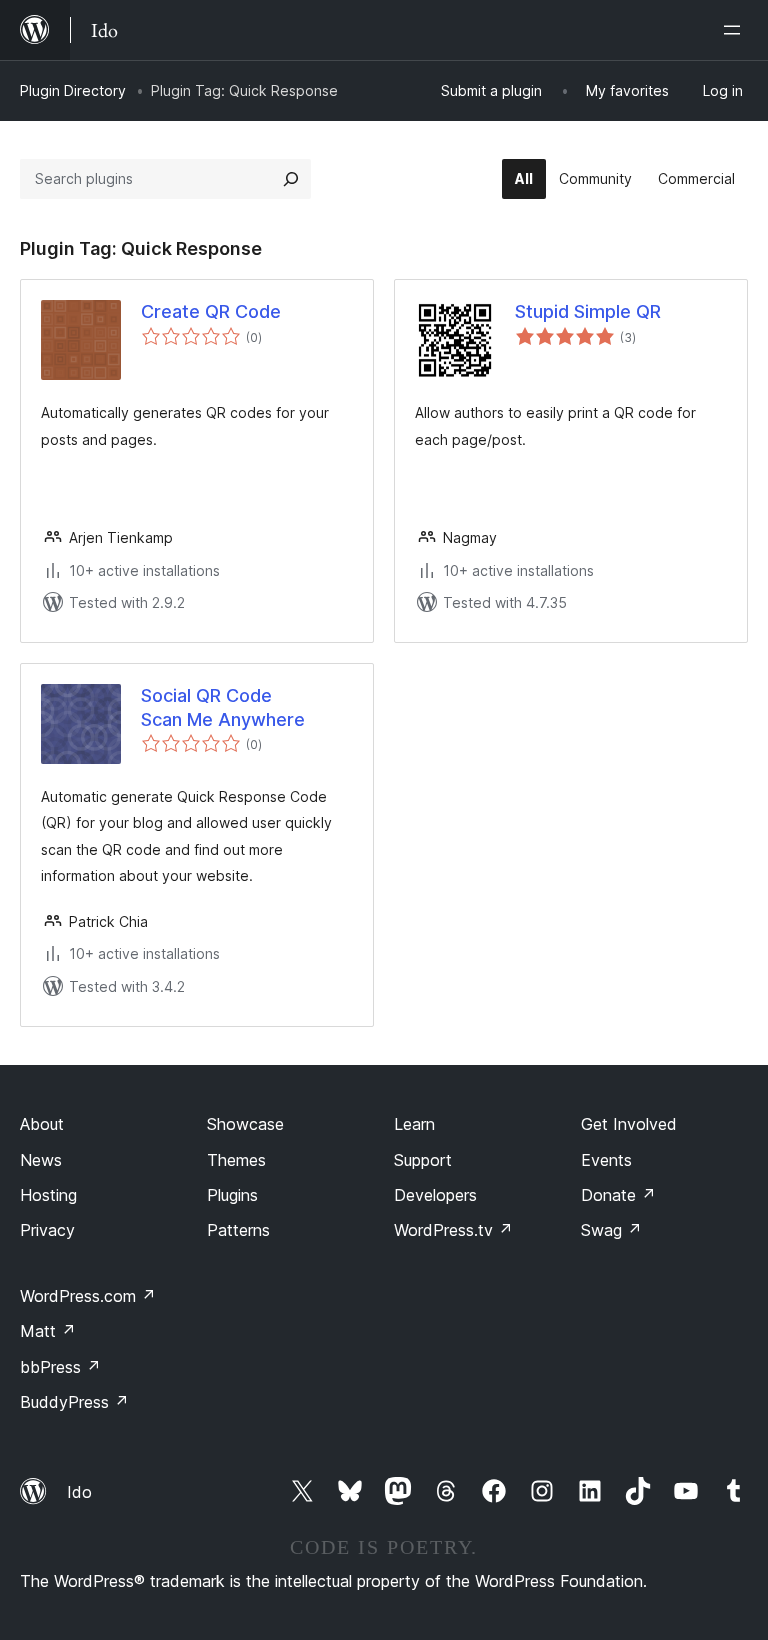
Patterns (238, 1230)
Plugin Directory (73, 90)
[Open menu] (736, 30)
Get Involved (629, 1124)
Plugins (232, 1195)
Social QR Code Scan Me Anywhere (223, 707)
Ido (79, 1492)
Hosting (48, 1195)
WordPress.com (88, 1296)
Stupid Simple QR (588, 311)
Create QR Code (211, 311)
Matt (48, 1331)
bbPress (60, 1367)
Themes (236, 1160)
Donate (618, 1195)
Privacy (47, 1230)
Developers (435, 1195)
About (42, 1124)
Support (423, 1160)
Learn (414, 1124)
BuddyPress (74, 1402)
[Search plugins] (291, 179)
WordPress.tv (453, 1230)
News (41, 1160)
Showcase (245, 1124)
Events (606, 1160)
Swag (611, 1230)
